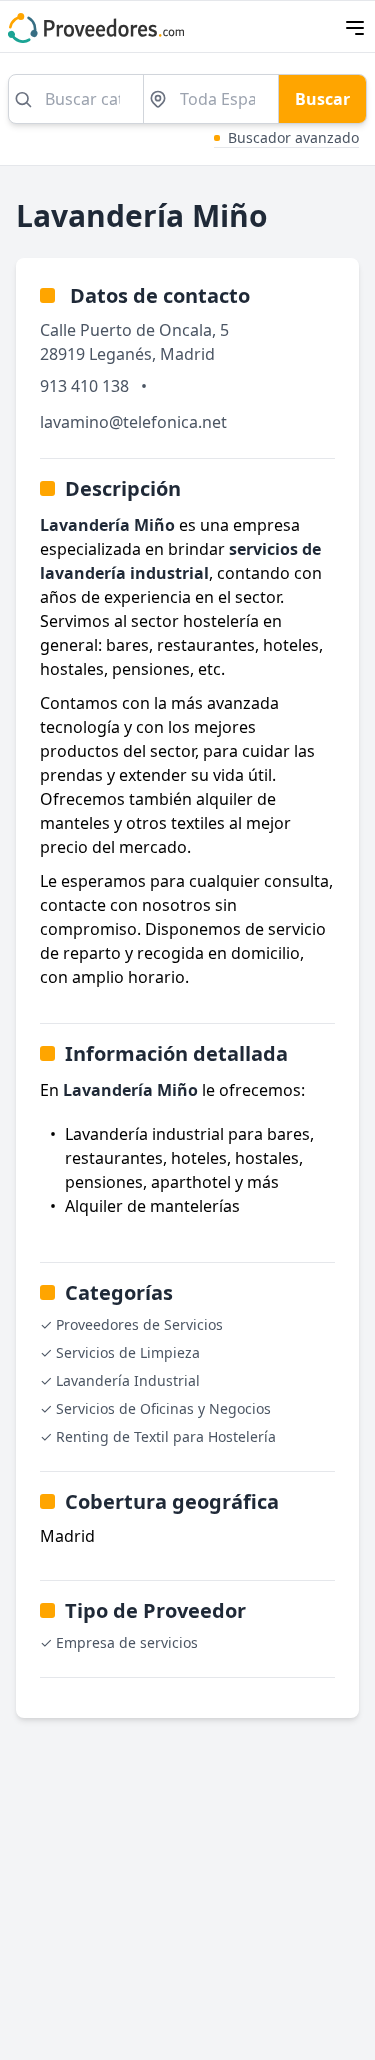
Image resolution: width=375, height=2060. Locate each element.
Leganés (120, 354)
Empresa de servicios (127, 1642)
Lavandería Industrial (128, 1380)
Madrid (187, 354)
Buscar (322, 99)
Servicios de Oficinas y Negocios (163, 1408)
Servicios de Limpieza (128, 1352)
